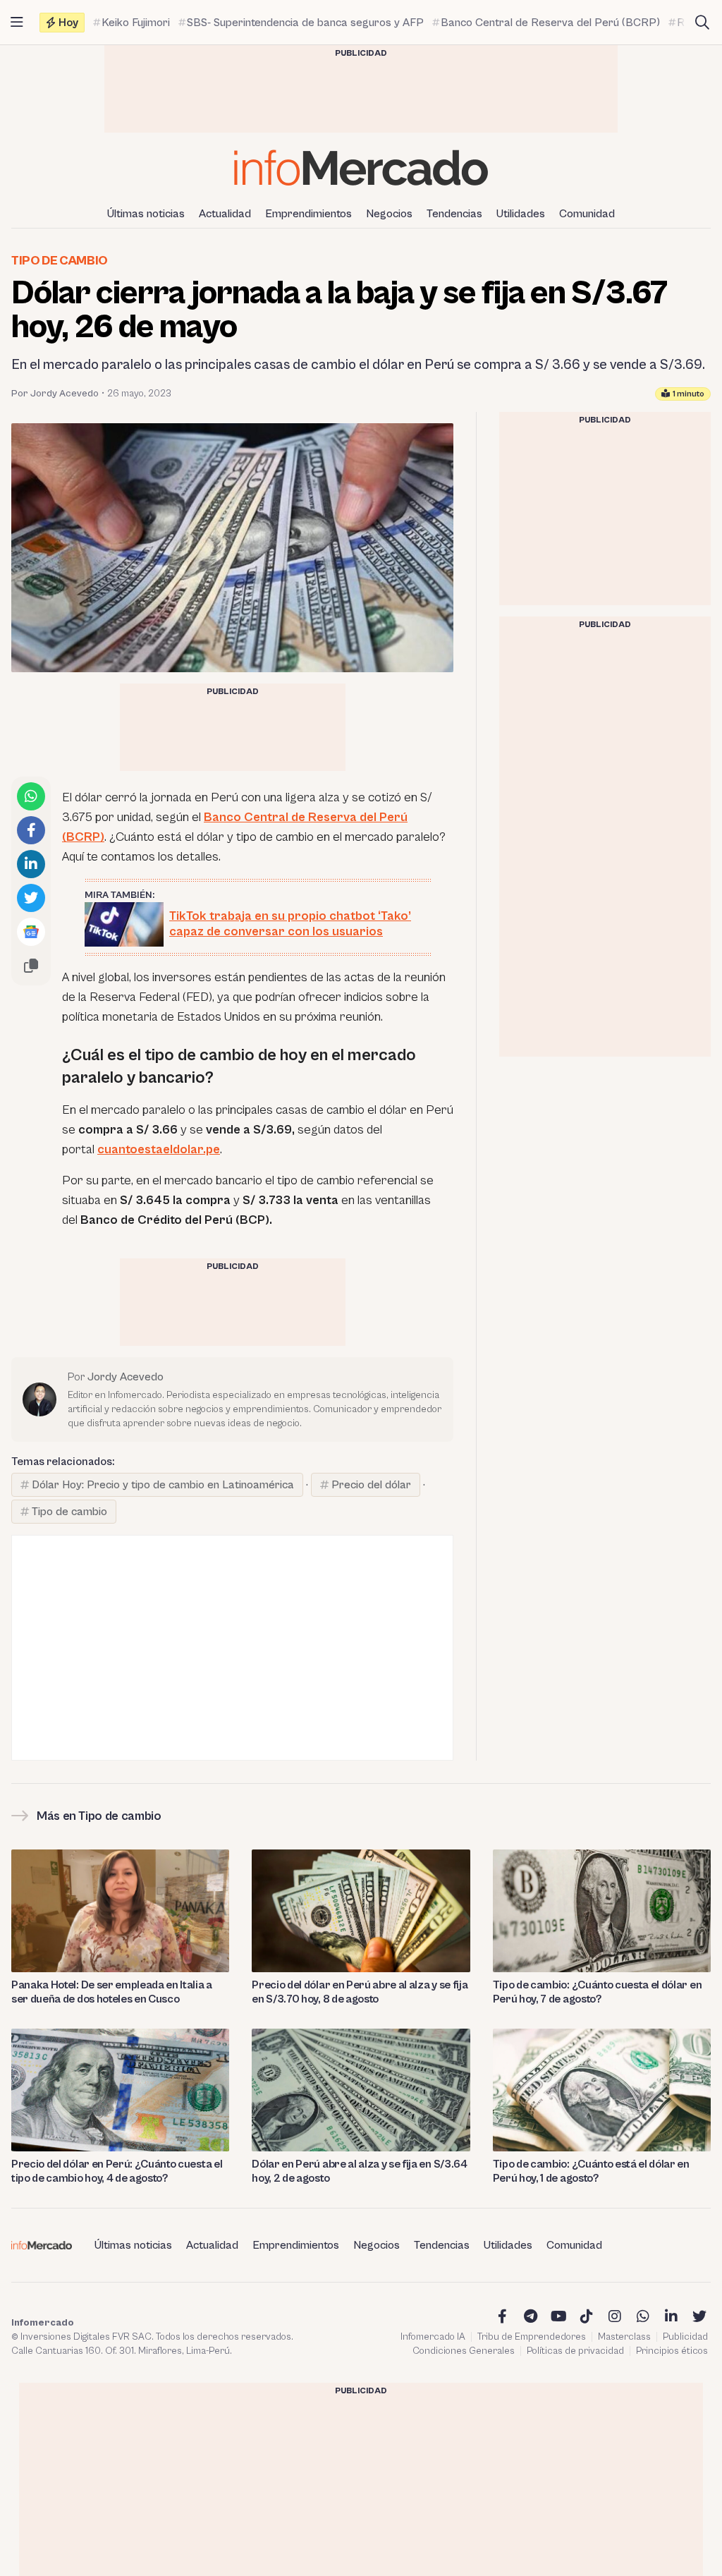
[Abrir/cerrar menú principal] (17, 23)
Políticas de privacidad (575, 2351)
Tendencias (454, 214)
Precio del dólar (371, 1485)
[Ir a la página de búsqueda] (702, 23)
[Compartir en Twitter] (31, 898)
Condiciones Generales (464, 2351)
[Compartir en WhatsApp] (31, 796)
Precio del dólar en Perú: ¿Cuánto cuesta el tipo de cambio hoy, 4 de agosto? (117, 2171)
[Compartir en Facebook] (31, 830)
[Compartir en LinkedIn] (31, 864)
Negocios (389, 214)
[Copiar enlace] (31, 966)
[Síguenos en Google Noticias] (31, 932)
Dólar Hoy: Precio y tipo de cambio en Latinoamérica (163, 1485)
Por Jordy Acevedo (55, 394)
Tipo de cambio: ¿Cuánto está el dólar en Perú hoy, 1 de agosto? (591, 2171)
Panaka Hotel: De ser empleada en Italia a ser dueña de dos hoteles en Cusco (112, 1992)
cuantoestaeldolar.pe (159, 1149)
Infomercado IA (433, 2337)
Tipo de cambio (60, 261)
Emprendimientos (308, 214)
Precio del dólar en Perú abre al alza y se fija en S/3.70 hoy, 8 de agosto (360, 1992)
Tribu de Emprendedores (532, 2337)
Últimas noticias (146, 214)
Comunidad (587, 214)
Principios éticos (672, 2351)
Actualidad (225, 214)
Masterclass (624, 2337)
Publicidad (685, 2337)
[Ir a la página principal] (361, 168)
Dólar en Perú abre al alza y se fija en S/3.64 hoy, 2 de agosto (359, 2171)
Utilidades (521, 214)
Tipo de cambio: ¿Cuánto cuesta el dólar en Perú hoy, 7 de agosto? (598, 1992)
